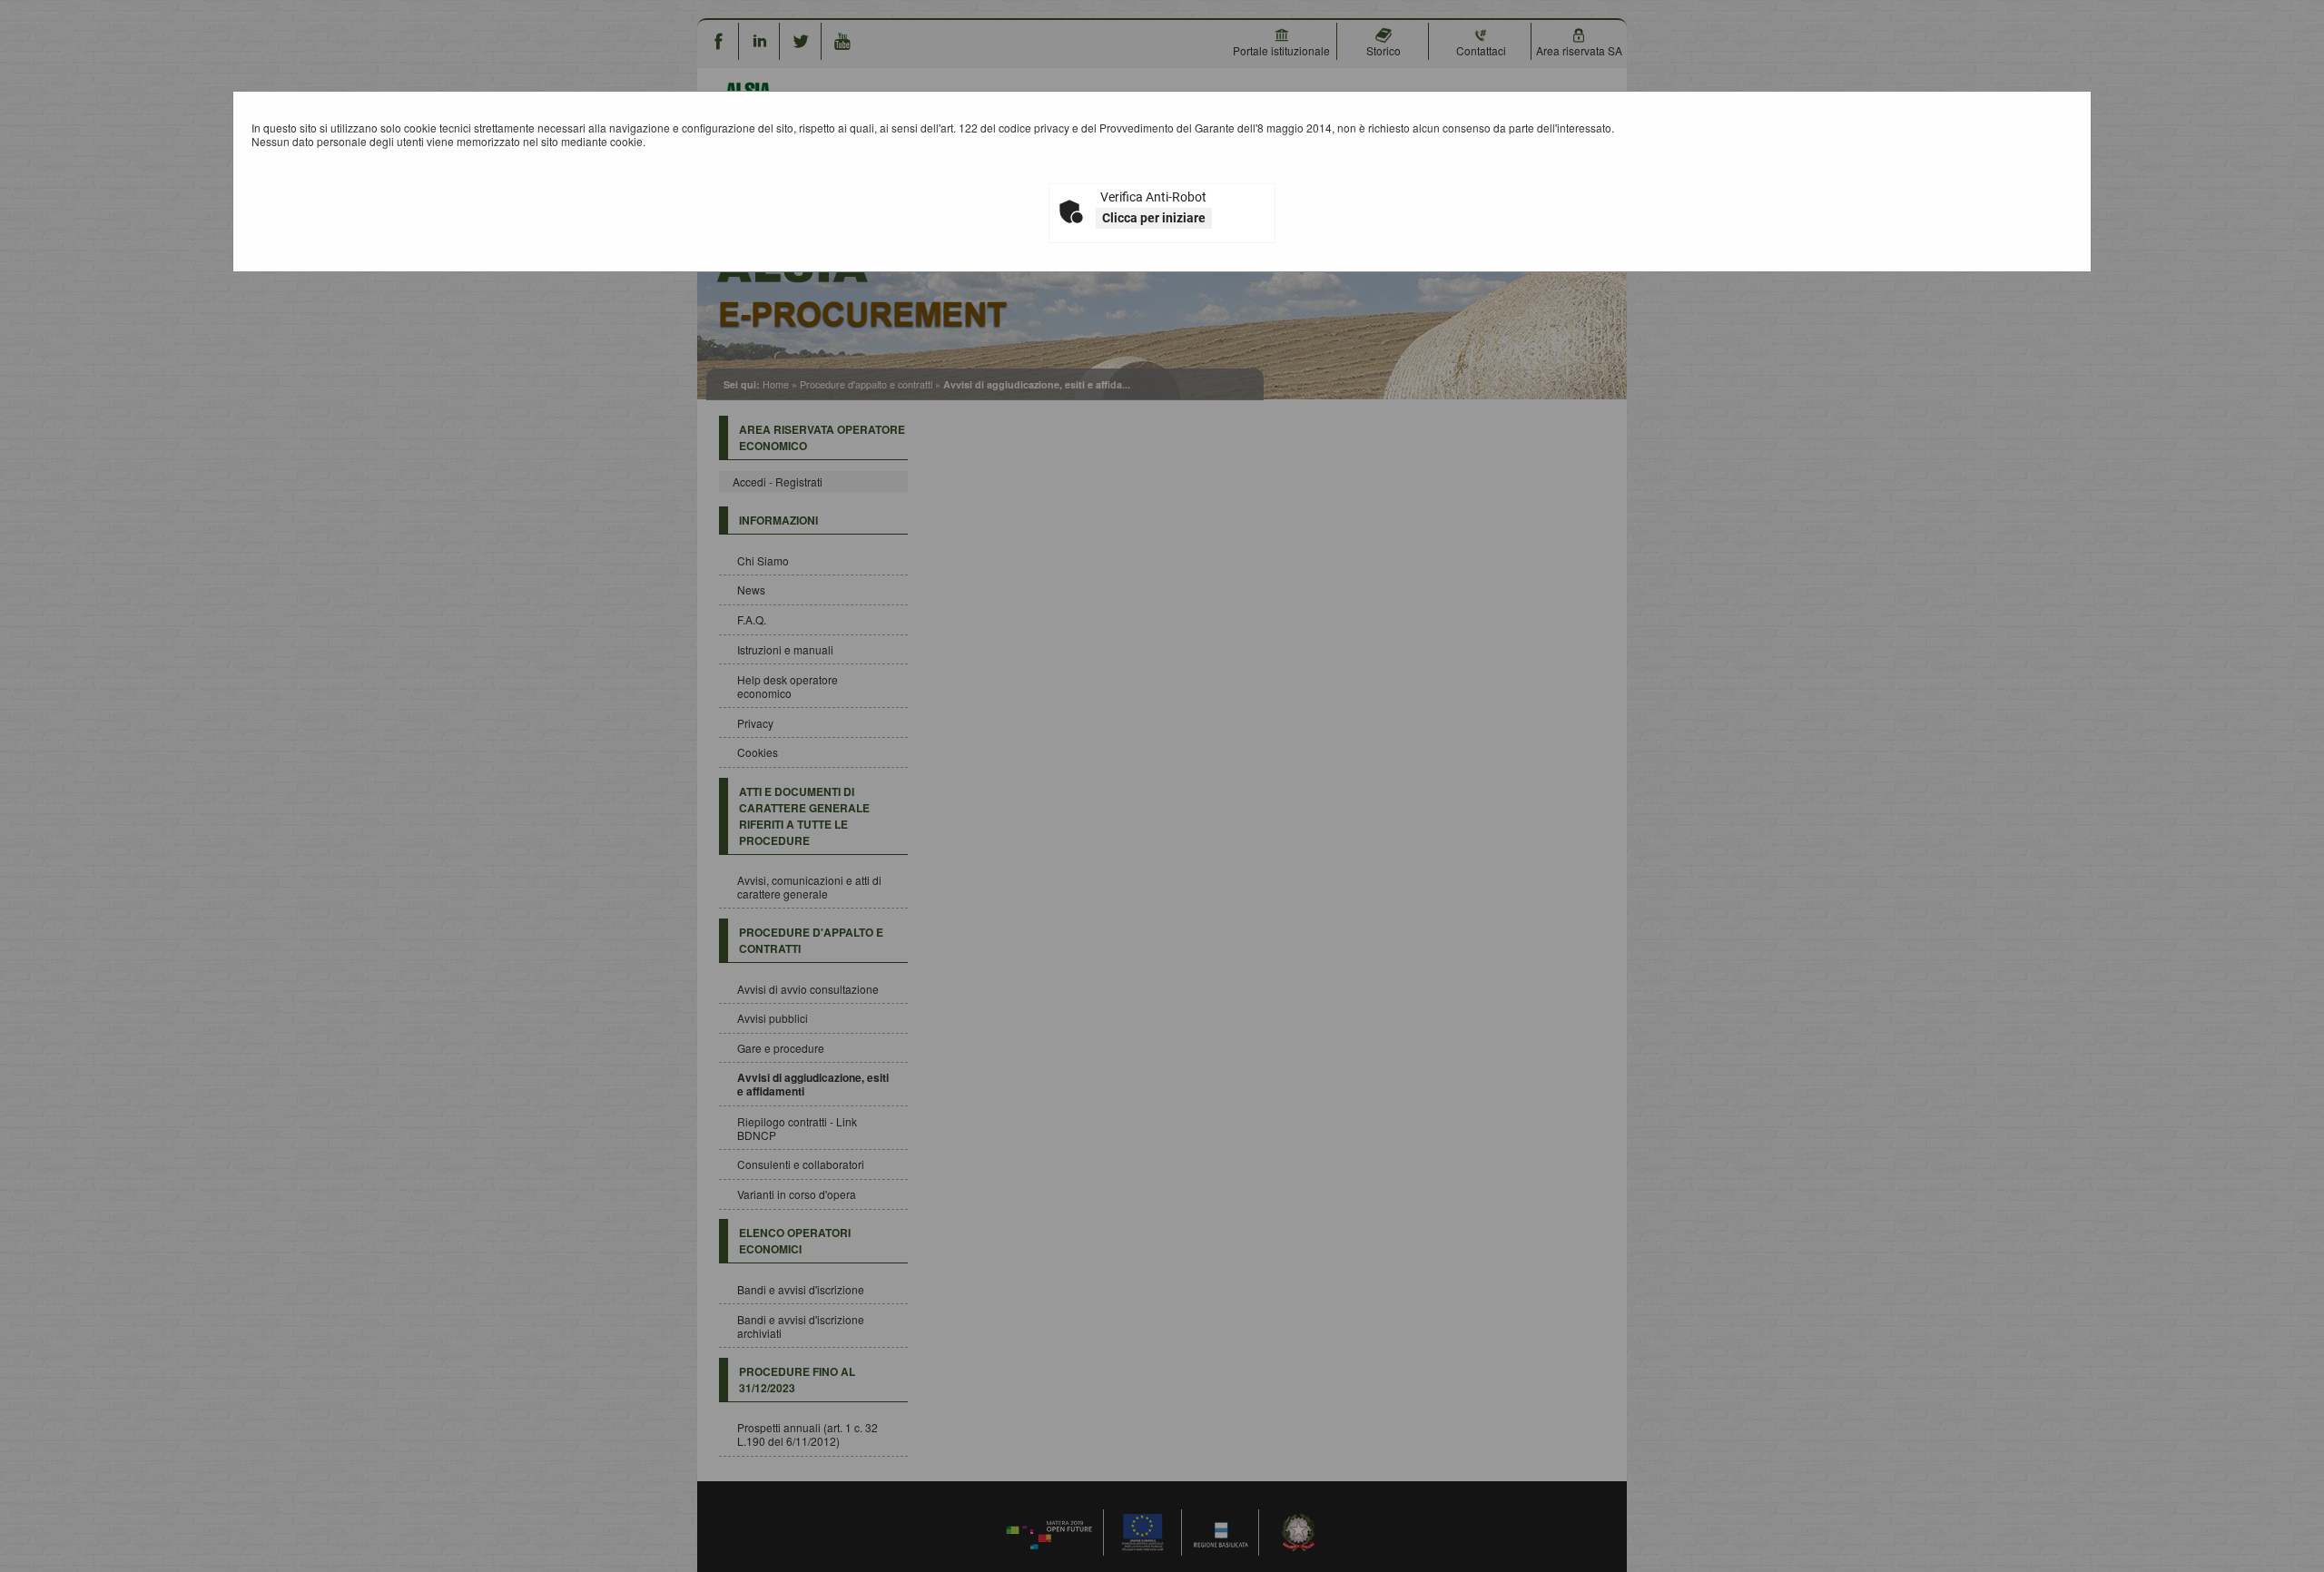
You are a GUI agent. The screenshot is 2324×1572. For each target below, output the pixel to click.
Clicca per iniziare (1154, 218)
